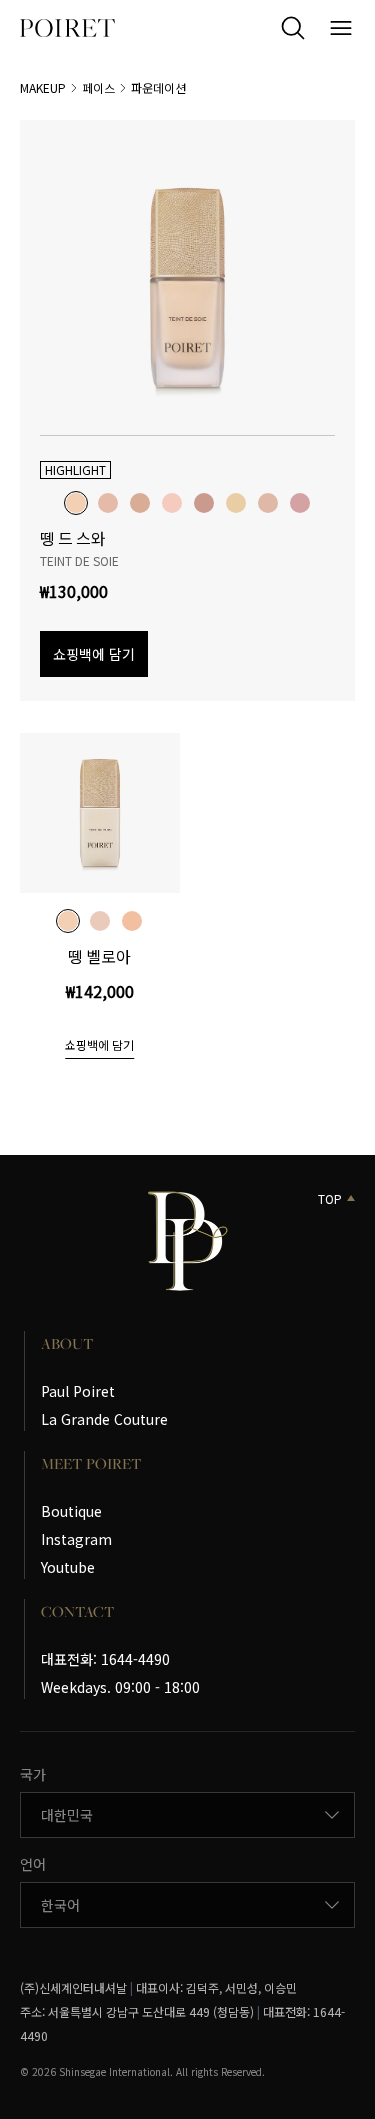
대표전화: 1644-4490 (105, 1659)
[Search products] (293, 28)
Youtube (68, 1567)
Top (330, 1199)
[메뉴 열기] (341, 28)
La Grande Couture (104, 1419)
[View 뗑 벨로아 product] (100, 813)
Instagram (76, 1539)
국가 (33, 1774)
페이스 (98, 88)
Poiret (67, 28)
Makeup (43, 88)
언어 (33, 1864)
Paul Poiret (78, 1391)
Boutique (71, 1511)
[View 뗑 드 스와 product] (187, 287)
